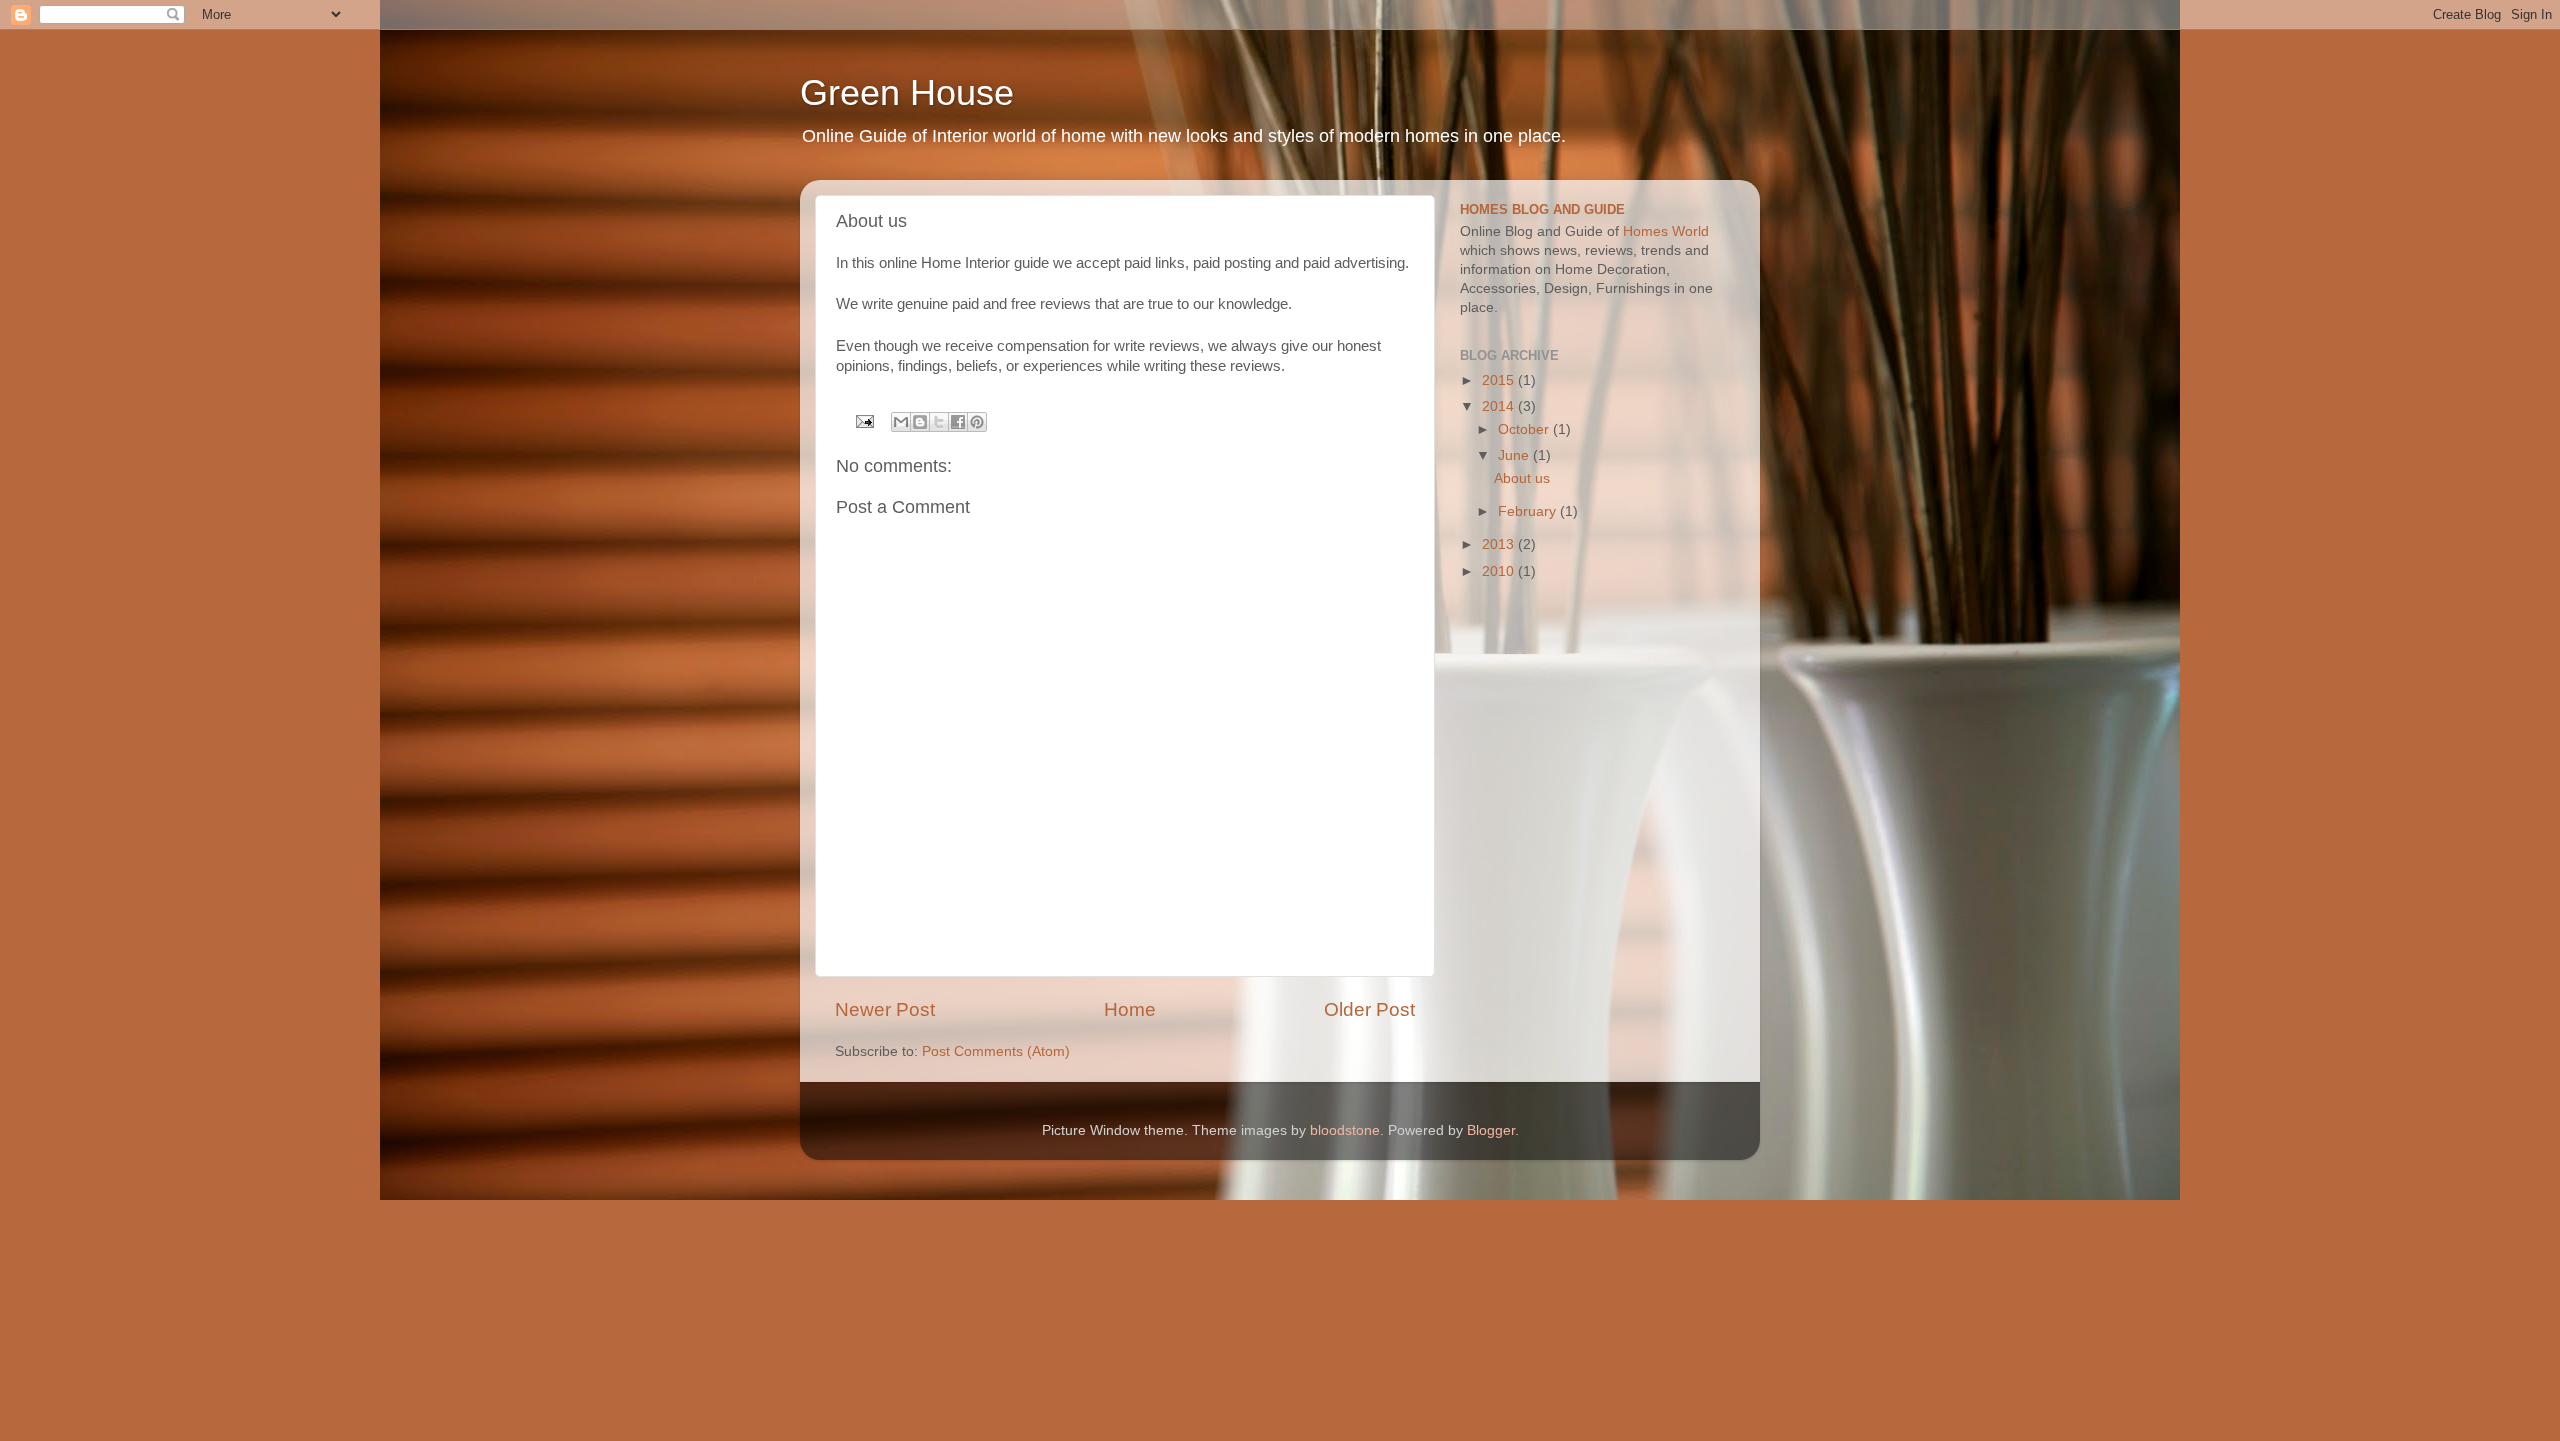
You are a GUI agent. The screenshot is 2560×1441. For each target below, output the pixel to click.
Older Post (1369, 1009)
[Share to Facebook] (958, 422)
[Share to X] (939, 422)
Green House (907, 92)
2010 (1500, 571)
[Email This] (901, 422)
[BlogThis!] (920, 422)
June (1515, 455)
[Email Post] (864, 420)
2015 (1500, 380)
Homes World (1666, 231)
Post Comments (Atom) (996, 1051)
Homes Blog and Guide (1542, 209)
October (1525, 429)
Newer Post (885, 1009)
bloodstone (1345, 1130)
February (1529, 511)
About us (1522, 478)
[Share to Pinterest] (977, 422)
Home (1130, 1009)
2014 (1500, 406)
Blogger (1491, 1130)
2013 (1500, 544)
